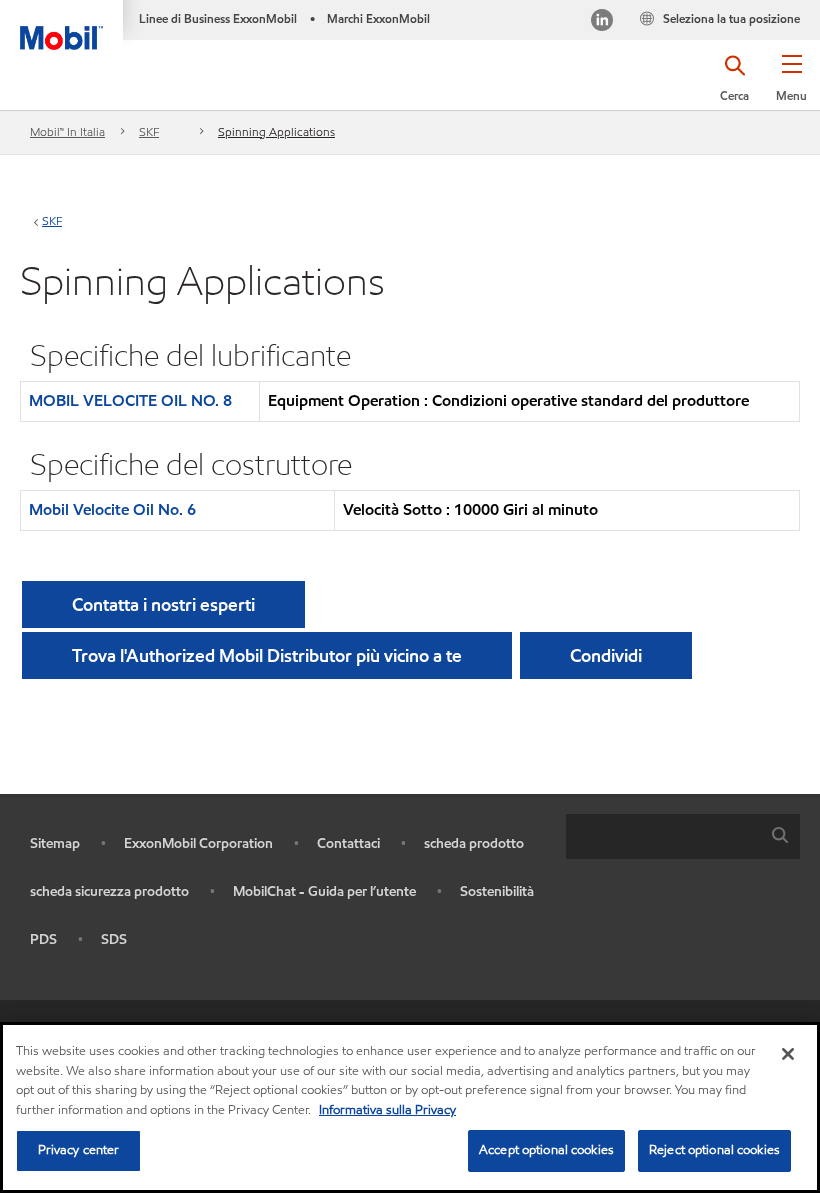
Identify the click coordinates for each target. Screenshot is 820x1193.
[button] (791, 85)
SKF (149, 131)
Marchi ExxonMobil (378, 18)
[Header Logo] (61, 25)
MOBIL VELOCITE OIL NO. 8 (130, 400)
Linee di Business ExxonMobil (218, 18)
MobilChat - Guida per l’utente (324, 891)
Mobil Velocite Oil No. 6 (112, 509)
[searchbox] (663, 836)
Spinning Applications (276, 131)
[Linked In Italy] (602, 22)
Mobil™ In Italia (67, 131)
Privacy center (79, 1150)
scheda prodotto (474, 843)
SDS (114, 939)
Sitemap (55, 843)
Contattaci (348, 843)
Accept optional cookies (546, 1150)
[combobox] (683, 836)
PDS (43, 939)
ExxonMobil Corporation (198, 843)
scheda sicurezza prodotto (109, 891)
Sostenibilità (497, 891)
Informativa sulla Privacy (387, 1110)
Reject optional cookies (714, 1150)
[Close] (788, 1054)
